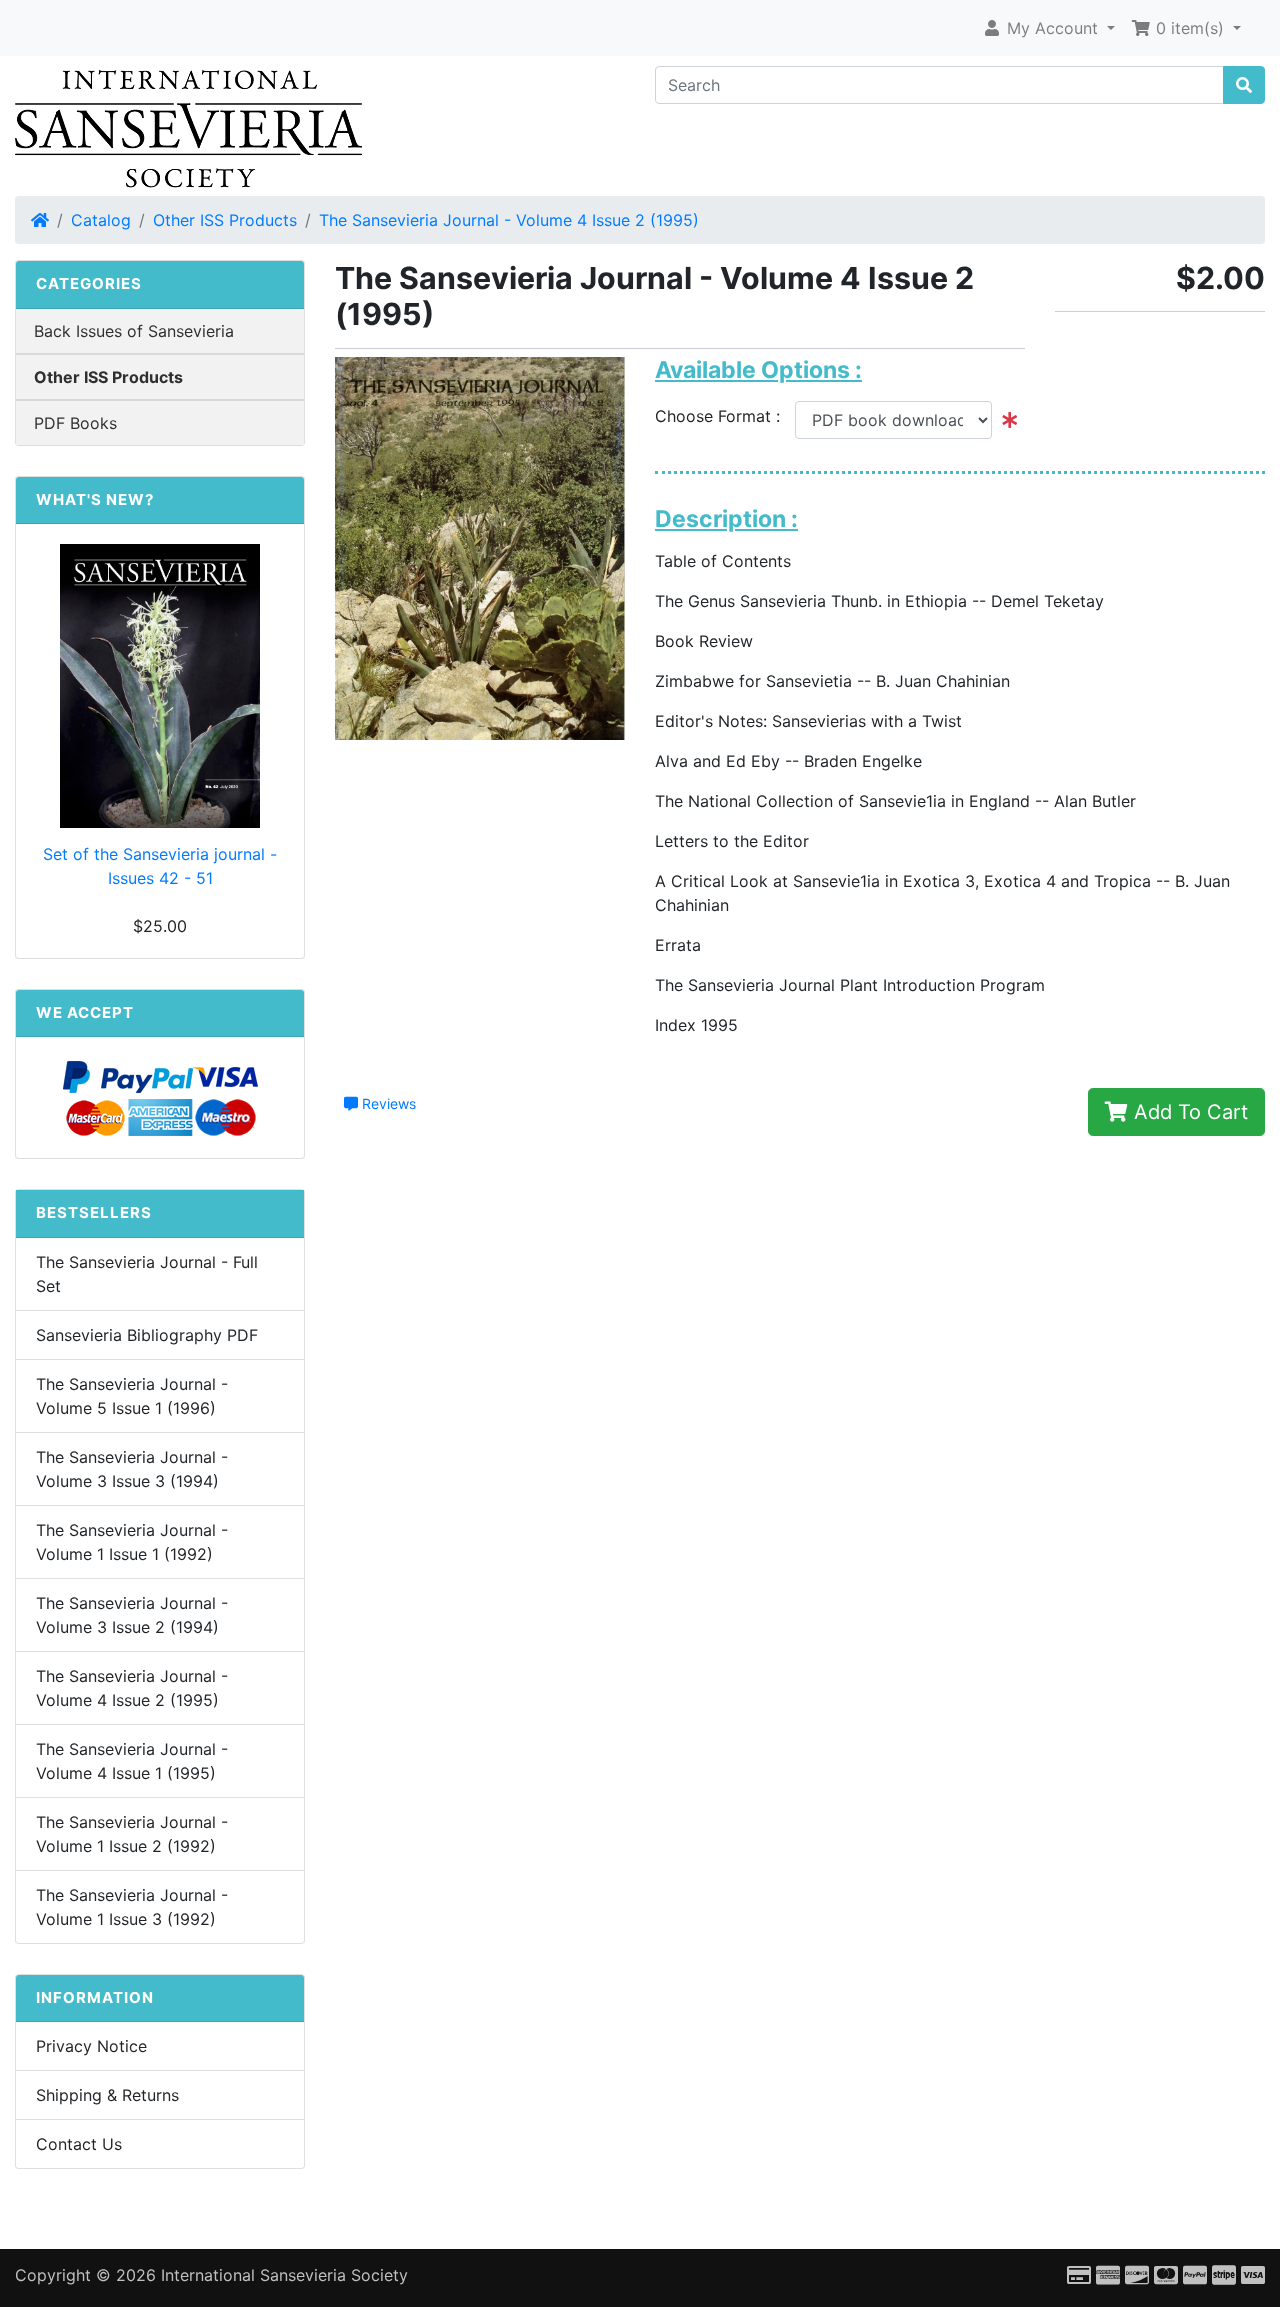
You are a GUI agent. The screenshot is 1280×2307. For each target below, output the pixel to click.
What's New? (95, 499)
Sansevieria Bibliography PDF (147, 1335)
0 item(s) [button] (1190, 28)
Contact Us (79, 2144)
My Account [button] (1052, 28)
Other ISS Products (225, 220)
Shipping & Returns (107, 2095)
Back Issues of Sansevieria (134, 331)
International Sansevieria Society (284, 2275)
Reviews (387, 1103)
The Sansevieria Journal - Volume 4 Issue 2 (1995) (509, 220)
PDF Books (75, 423)
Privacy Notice (91, 2046)
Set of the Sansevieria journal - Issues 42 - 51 (160, 866)
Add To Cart (1188, 1112)
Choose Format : (725, 416)
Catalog (101, 220)
